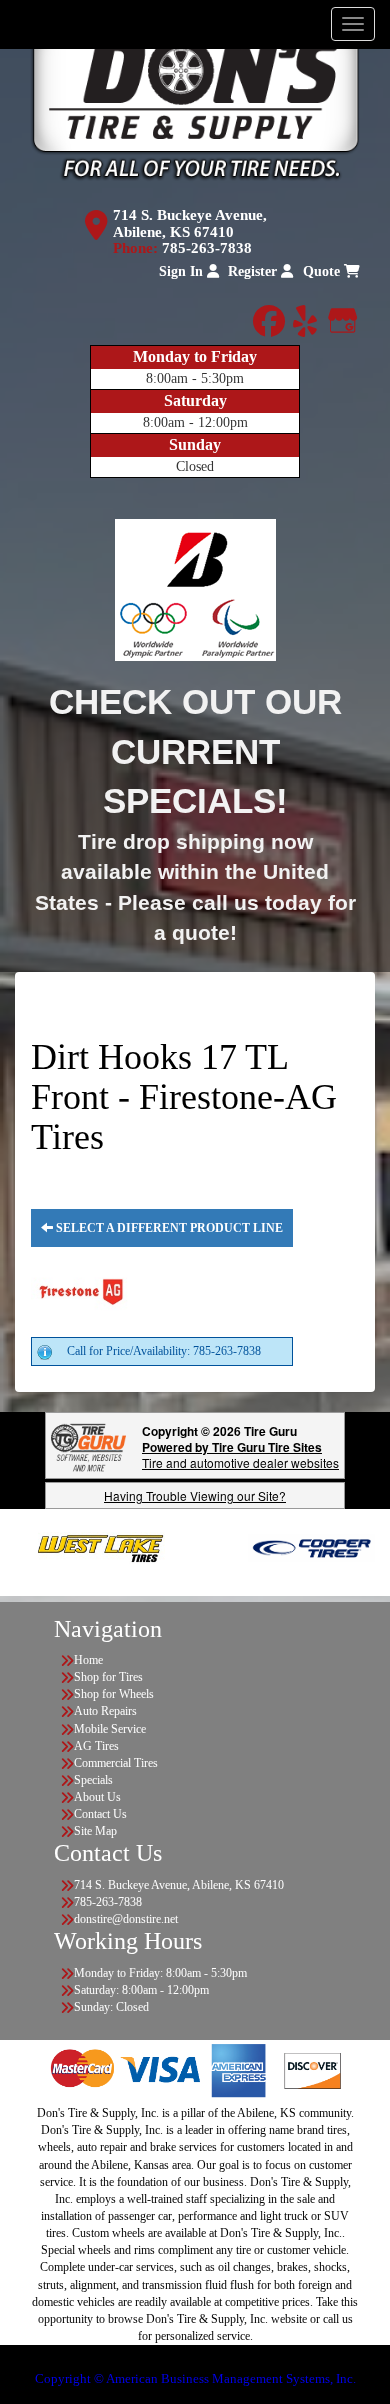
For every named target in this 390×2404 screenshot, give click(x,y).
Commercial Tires (116, 1763)
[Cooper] (287, 1547)
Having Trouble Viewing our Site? (195, 1495)
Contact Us (100, 1814)
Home (88, 1660)
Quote (323, 271)
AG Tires (96, 1746)
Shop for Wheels (114, 1694)
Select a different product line (168, 1228)
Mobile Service (110, 1729)
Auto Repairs (105, 1711)
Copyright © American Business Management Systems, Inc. (195, 2378)
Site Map (95, 1831)
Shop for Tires (108, 1677)
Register (254, 271)
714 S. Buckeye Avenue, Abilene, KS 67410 (190, 223)
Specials (93, 1780)
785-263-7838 (207, 248)
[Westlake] (77, 1547)
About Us (97, 1797)
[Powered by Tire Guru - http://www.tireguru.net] (88, 1445)
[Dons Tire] (195, 101)
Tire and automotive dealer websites (240, 1454)
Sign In (183, 271)
